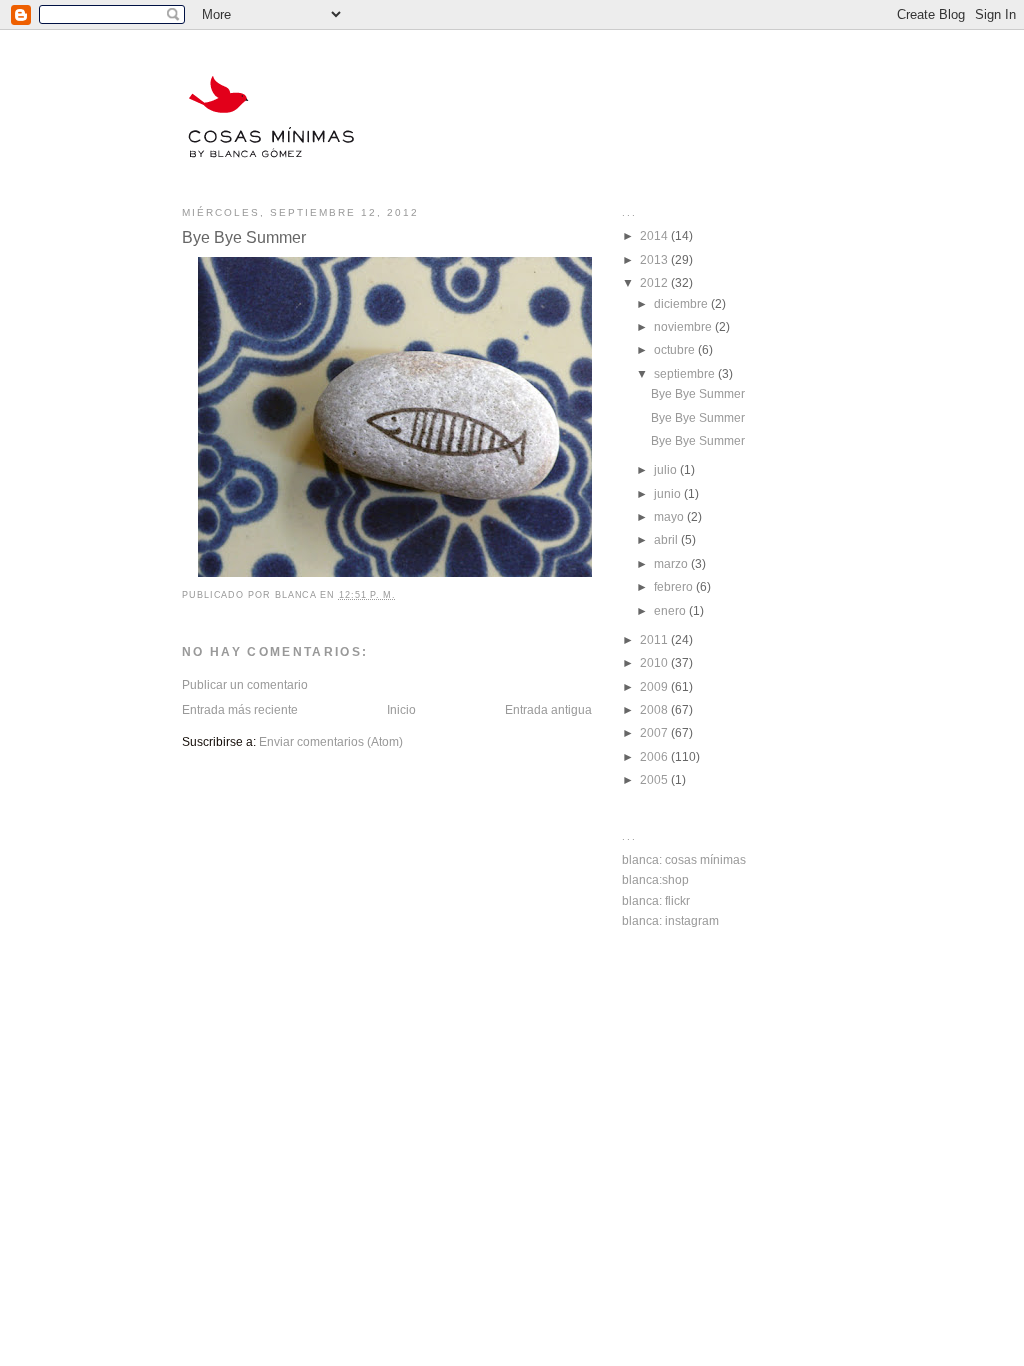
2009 (655, 686)
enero (671, 610)
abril (667, 539)
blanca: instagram (670, 920)
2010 (655, 662)
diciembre (682, 303)
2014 (655, 235)
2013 (655, 259)
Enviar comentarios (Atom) (331, 741)
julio (667, 469)
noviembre (684, 326)
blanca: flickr (656, 900)
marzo (672, 563)
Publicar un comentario (245, 684)
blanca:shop (655, 879)
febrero (675, 586)
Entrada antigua (548, 709)
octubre (676, 349)
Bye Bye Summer (698, 393)
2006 (655, 756)
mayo (670, 516)
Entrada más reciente (240, 709)
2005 (655, 779)
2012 (655, 282)
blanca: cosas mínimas (684, 859)
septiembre (686, 373)
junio (669, 493)
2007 (655, 732)
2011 (655, 639)
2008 (655, 709)
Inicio (401, 709)
